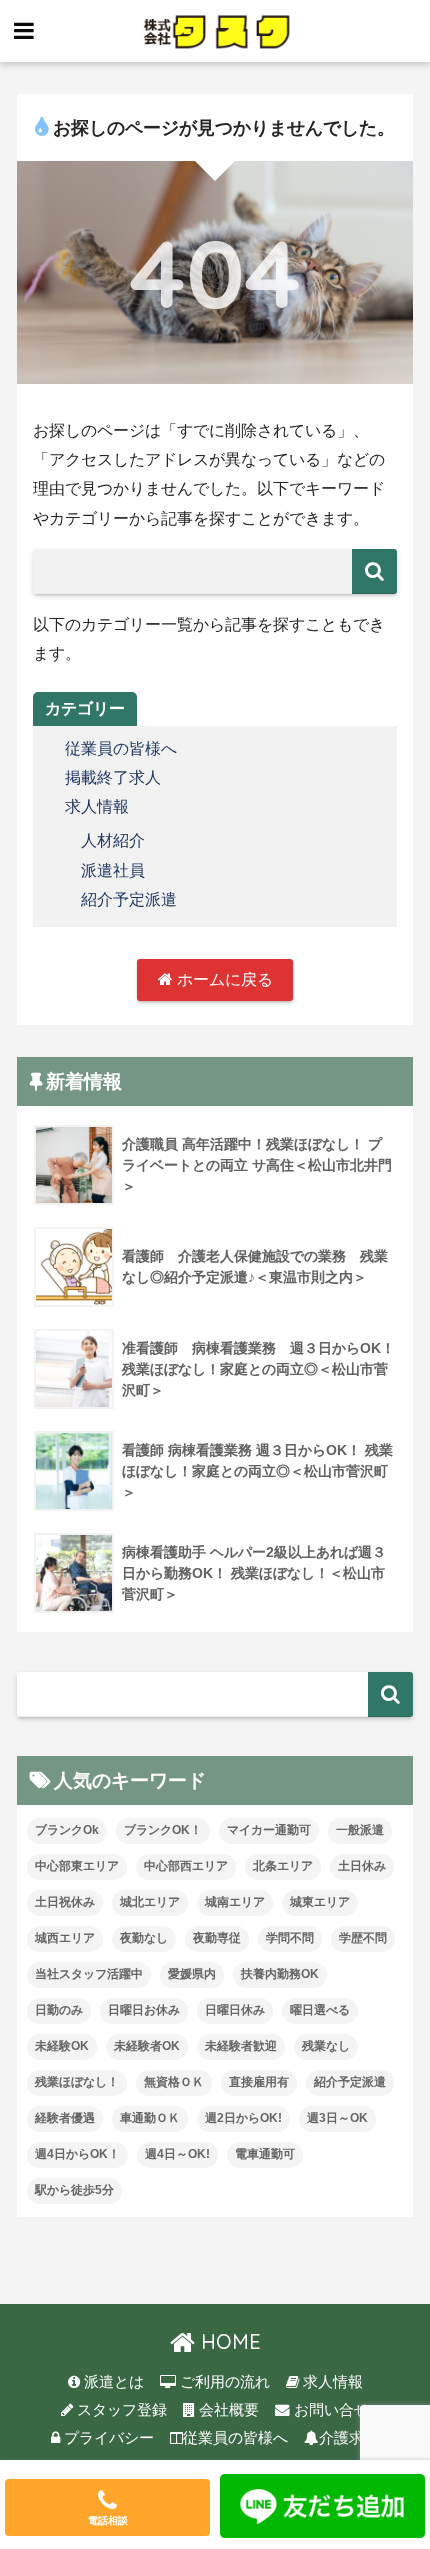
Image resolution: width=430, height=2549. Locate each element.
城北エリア (150, 1902)
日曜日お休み (144, 2010)
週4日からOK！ (77, 2154)
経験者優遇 (65, 2118)
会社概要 (227, 2410)
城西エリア (65, 1938)
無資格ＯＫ (174, 2082)
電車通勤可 (265, 2154)
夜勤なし (144, 1938)
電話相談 (108, 2520)
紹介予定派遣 (129, 899)
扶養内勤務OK (280, 1974)
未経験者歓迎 (241, 2046)
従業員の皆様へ (121, 748)
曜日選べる (320, 2010)
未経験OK (62, 2046)
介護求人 (349, 2438)
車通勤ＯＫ (150, 2118)
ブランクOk (67, 1830)
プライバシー (107, 2438)
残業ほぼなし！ (77, 2082)
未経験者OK (147, 2046)
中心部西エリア (186, 1866)
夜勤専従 (217, 1938)
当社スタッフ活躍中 (89, 1974)
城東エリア (320, 1902)
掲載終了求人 (113, 777)
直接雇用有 (259, 2082)
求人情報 (97, 806)
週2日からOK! (243, 2118)
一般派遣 (360, 1830)
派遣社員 (113, 870)
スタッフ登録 (120, 2410)
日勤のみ (59, 2010)
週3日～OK (337, 2118)
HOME (228, 2341)
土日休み (362, 1866)
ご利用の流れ (223, 2382)
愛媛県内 (192, 1974)
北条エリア (283, 1866)
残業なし (326, 2046)
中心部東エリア (77, 1866)
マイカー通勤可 (269, 1830)
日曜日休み (235, 2010)
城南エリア (235, 1902)
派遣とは (112, 2382)
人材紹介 (113, 840)
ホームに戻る (223, 979)
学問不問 (290, 1938)
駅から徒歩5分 (74, 2190)
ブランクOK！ (163, 1830)
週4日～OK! (177, 2154)
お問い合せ (329, 2410)
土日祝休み (65, 1902)
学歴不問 (363, 1938)
